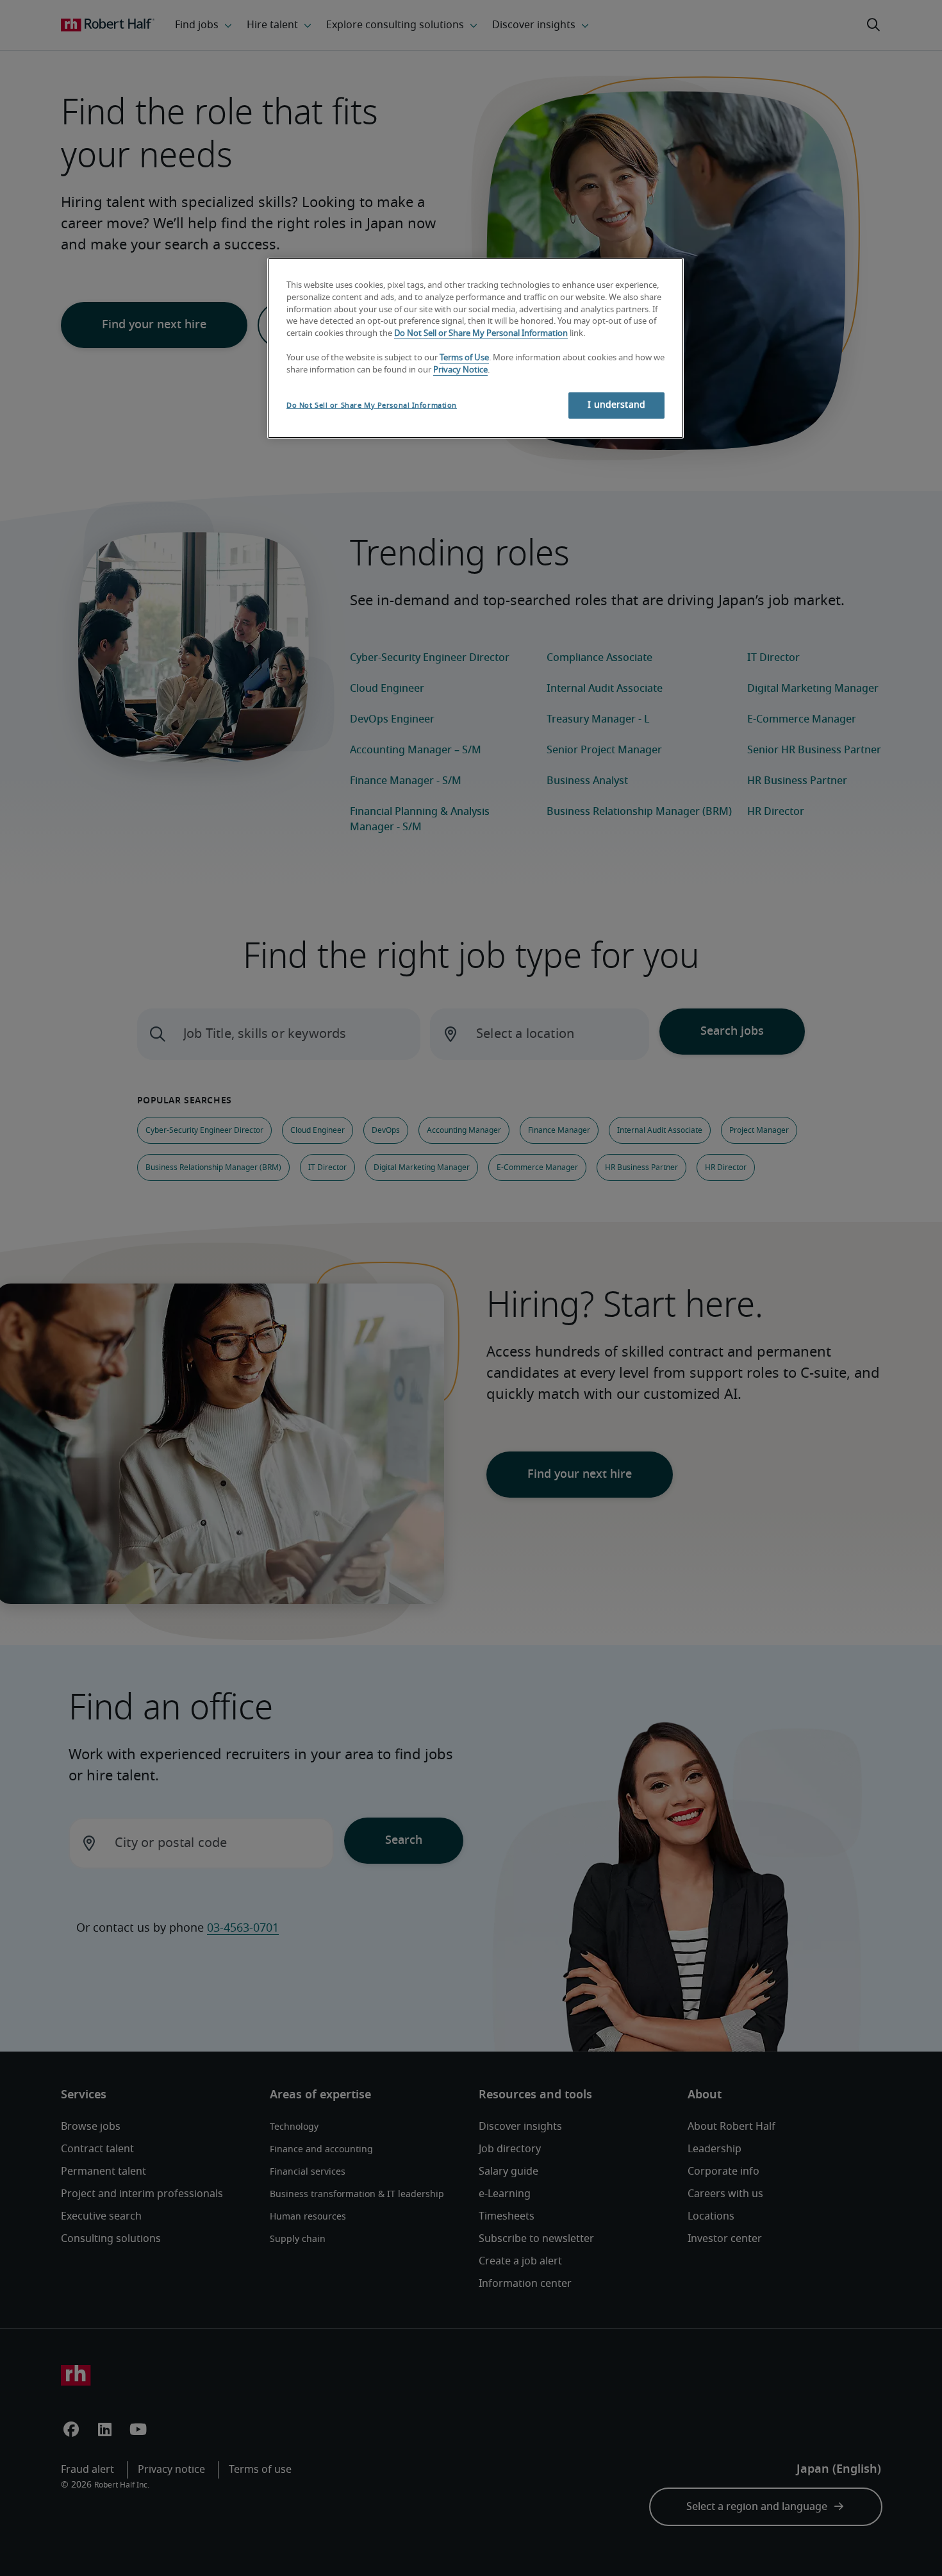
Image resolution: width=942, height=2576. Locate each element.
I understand (616, 405)
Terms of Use (464, 358)
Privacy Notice (460, 370)
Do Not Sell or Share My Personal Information (481, 334)
